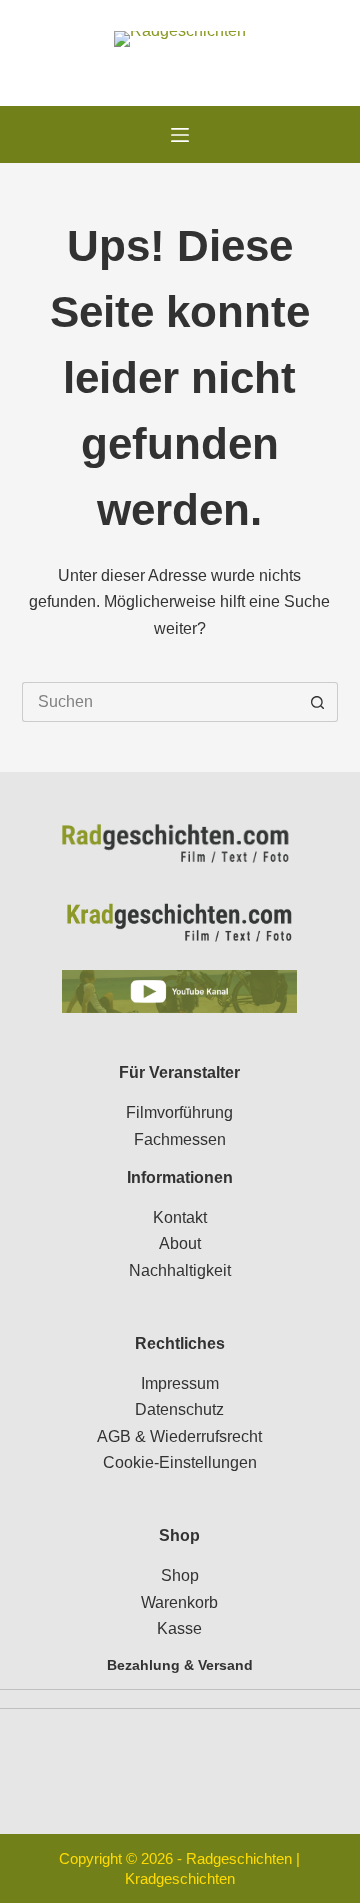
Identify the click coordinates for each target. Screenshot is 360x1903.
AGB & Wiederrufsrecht (179, 1436)
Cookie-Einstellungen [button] (180, 1462)
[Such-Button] (318, 702)
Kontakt (180, 1217)
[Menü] (180, 135)
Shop (180, 1575)
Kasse (179, 1628)
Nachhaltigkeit (180, 1270)
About (180, 1243)
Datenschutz (179, 1409)
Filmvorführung (179, 1112)
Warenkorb (179, 1602)
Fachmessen (180, 1139)
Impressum (180, 1383)
